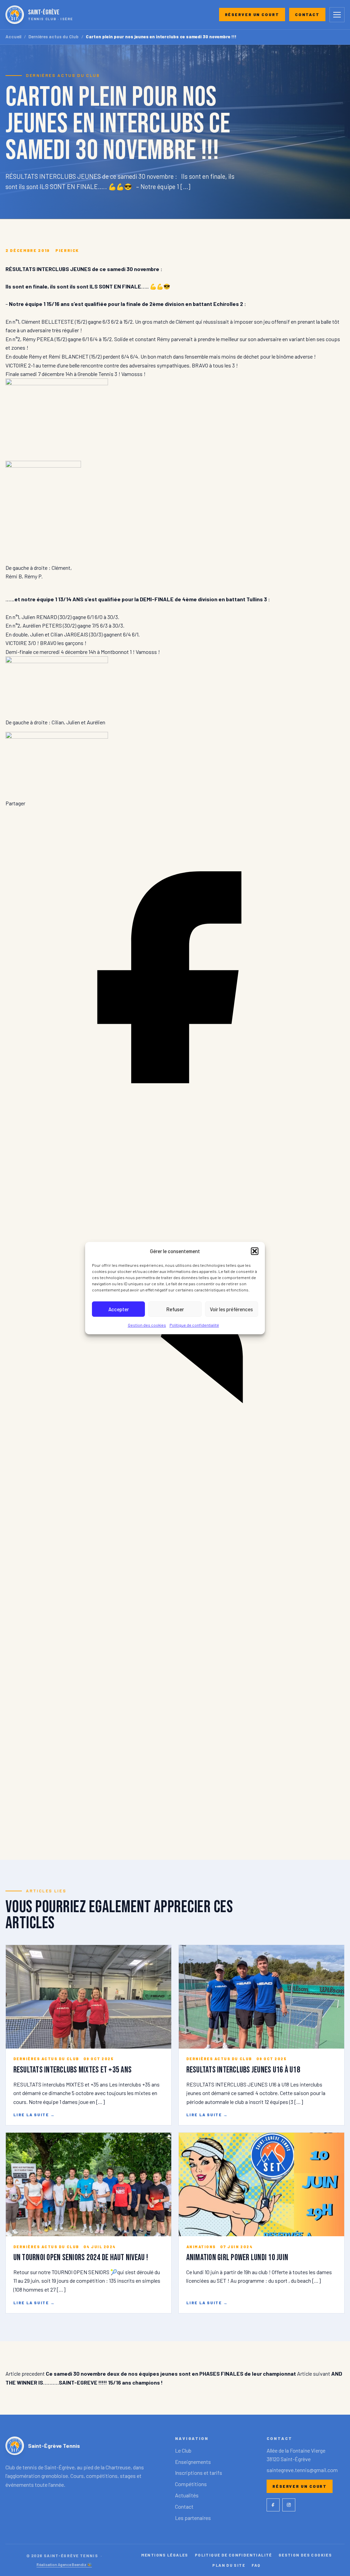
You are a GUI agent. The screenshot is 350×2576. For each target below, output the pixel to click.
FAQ (256, 2565)
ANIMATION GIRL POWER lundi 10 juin (237, 2258)
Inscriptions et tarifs (199, 2473)
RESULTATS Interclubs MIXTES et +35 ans (72, 2070)
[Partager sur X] (175, 1827)
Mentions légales (165, 2555)
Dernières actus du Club (53, 37)
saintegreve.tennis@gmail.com (302, 2470)
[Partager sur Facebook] (175, 1145)
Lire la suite (34, 2115)
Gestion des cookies (147, 1325)
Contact (307, 14)
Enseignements (193, 2462)
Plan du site (229, 2565)
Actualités (187, 2495)
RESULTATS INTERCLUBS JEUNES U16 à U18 (243, 2070)
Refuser (175, 1309)
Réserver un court (252, 14)
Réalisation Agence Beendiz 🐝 (64, 2564)
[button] (255, 1251)
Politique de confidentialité (194, 1325)
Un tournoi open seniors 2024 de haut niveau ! (81, 2258)
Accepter (119, 1309)
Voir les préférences (231, 1309)
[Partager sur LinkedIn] (175, 1486)
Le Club (183, 2450)
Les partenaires (193, 2518)
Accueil (14, 37)
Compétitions (191, 2484)
